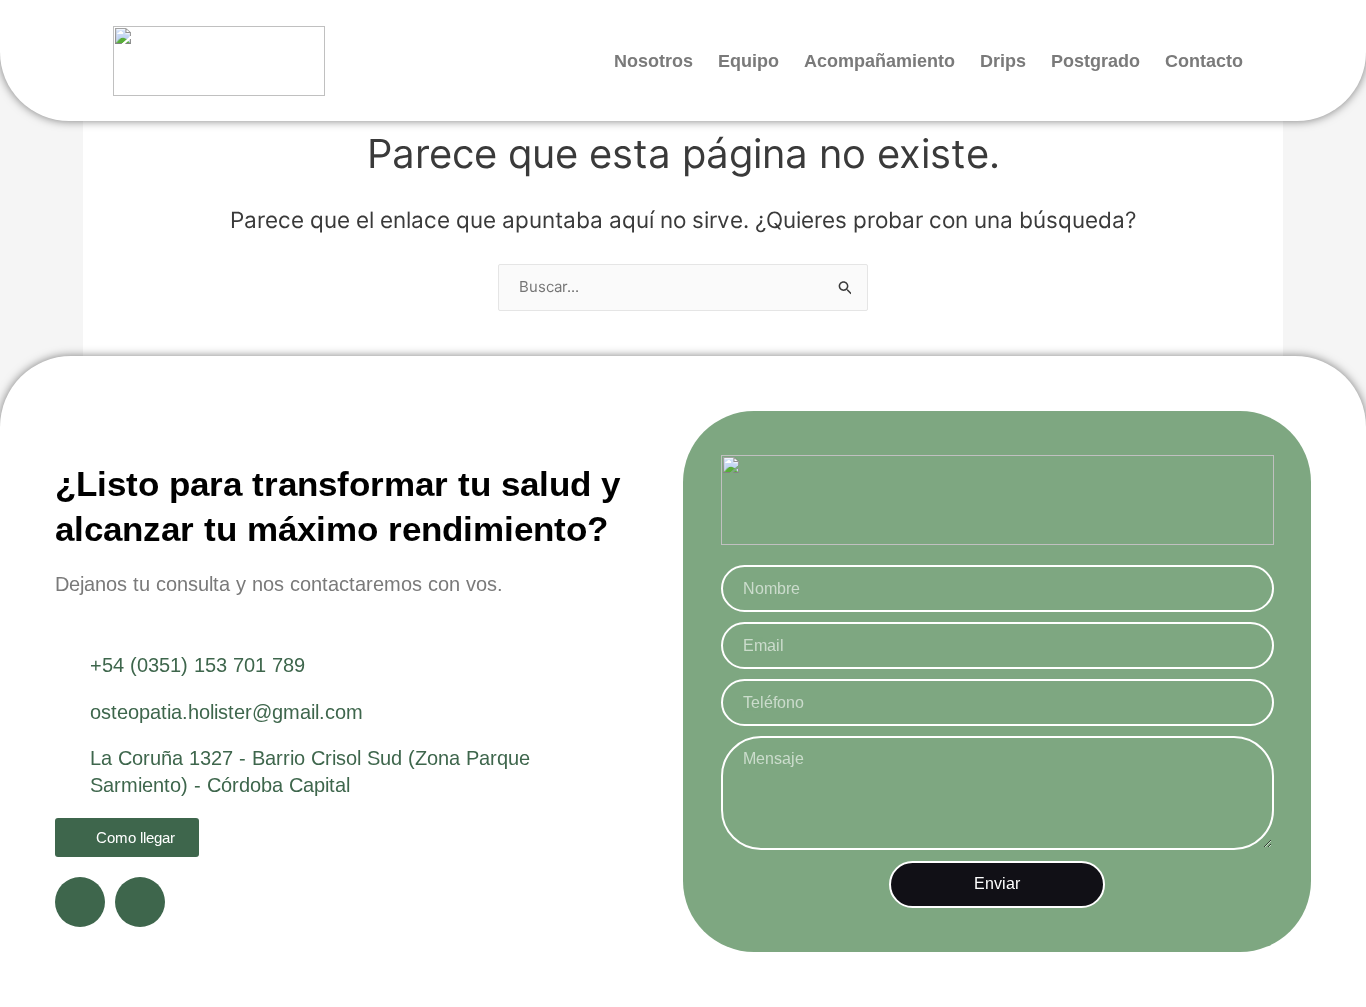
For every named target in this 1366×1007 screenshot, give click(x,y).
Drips (1003, 61)
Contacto (1204, 61)
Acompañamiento (879, 61)
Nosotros (653, 61)
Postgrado (1095, 61)
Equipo (748, 61)
